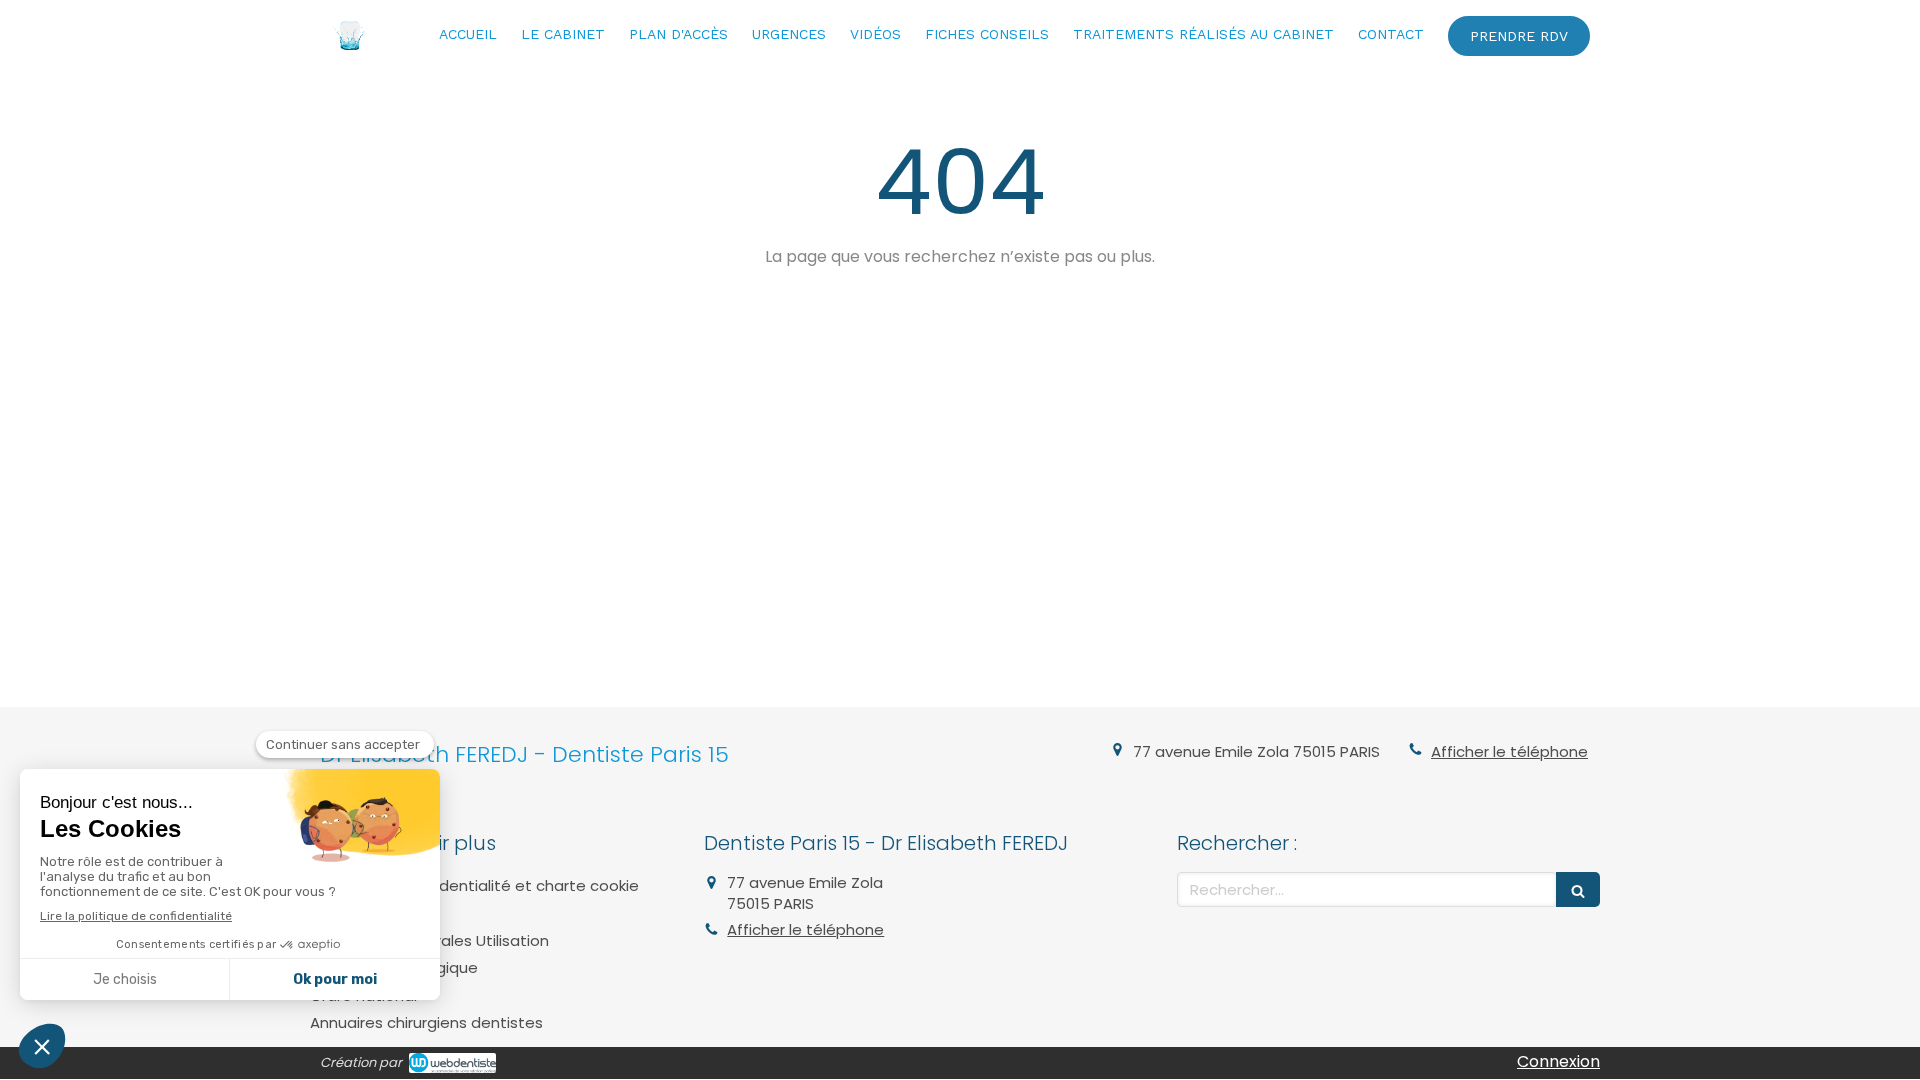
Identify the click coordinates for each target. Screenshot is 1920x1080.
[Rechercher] (1578, 889)
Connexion (1558, 1061)
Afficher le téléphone (1509, 751)
